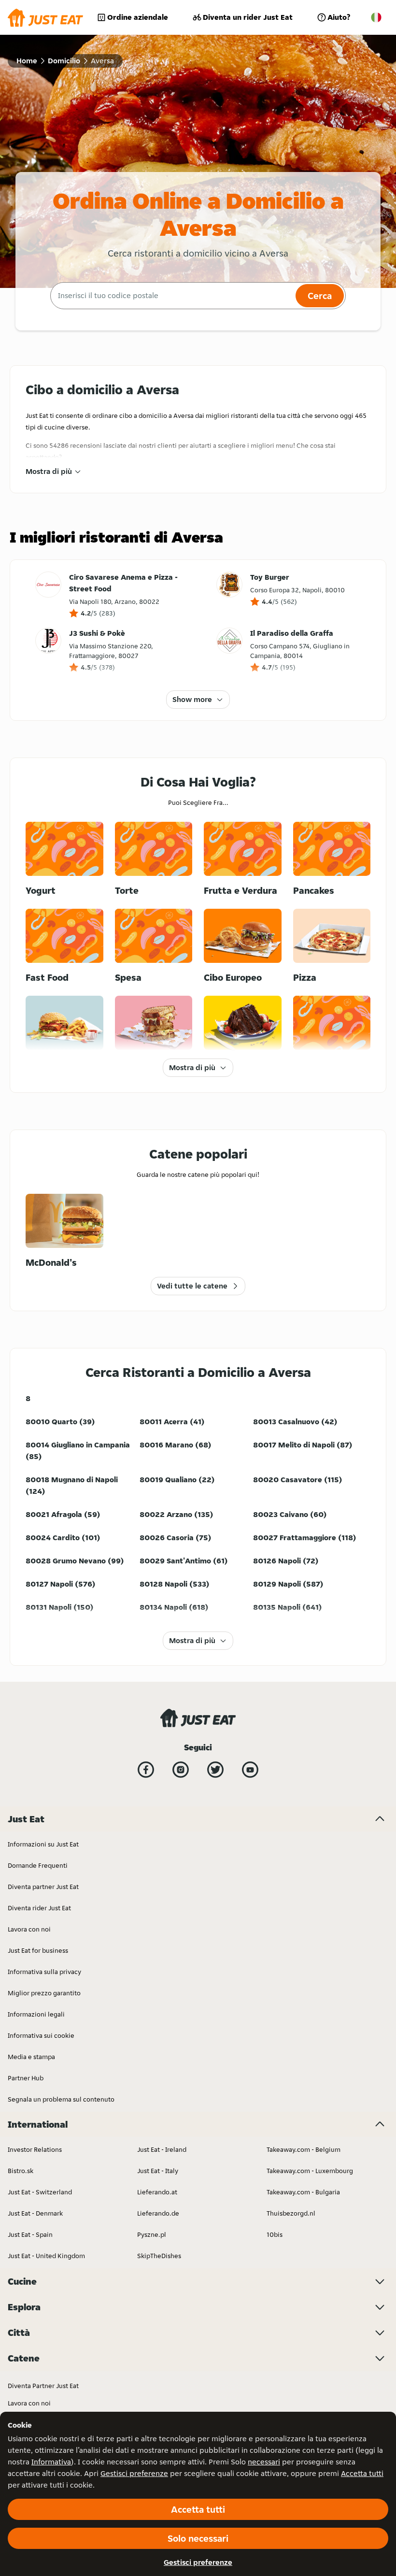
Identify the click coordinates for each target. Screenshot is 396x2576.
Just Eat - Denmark (35, 2213)
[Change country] (376, 17)
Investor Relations (35, 2149)
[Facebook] (146, 1770)
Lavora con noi (29, 1929)
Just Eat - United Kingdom (46, 2256)
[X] (215, 1770)
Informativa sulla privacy (44, 1972)
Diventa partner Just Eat (43, 1887)
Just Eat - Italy (158, 2171)
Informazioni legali (36, 2014)
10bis (275, 2234)
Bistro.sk (21, 2171)
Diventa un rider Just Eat (248, 17)
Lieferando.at (157, 2192)
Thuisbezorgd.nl (291, 2213)
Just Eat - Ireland (162, 2149)
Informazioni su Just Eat (43, 1844)
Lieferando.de (158, 2213)
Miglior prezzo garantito (44, 1993)
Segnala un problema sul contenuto (61, 2099)
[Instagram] (181, 1770)
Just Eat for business (38, 1950)
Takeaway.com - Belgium (304, 2149)
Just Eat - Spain (30, 2234)
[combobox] (172, 296)
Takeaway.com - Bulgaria (303, 2192)
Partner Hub (26, 2078)
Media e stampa (31, 2057)
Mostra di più (49, 471)
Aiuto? (339, 17)
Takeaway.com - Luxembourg (310, 2171)
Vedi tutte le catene (192, 1286)
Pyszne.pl (152, 2234)
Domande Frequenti (38, 1865)
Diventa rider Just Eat (39, 1908)
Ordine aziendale (138, 17)
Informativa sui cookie (41, 2035)
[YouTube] (250, 1770)
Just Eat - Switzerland (40, 2192)
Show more (192, 699)
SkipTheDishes (159, 2256)
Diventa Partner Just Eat (43, 2386)
